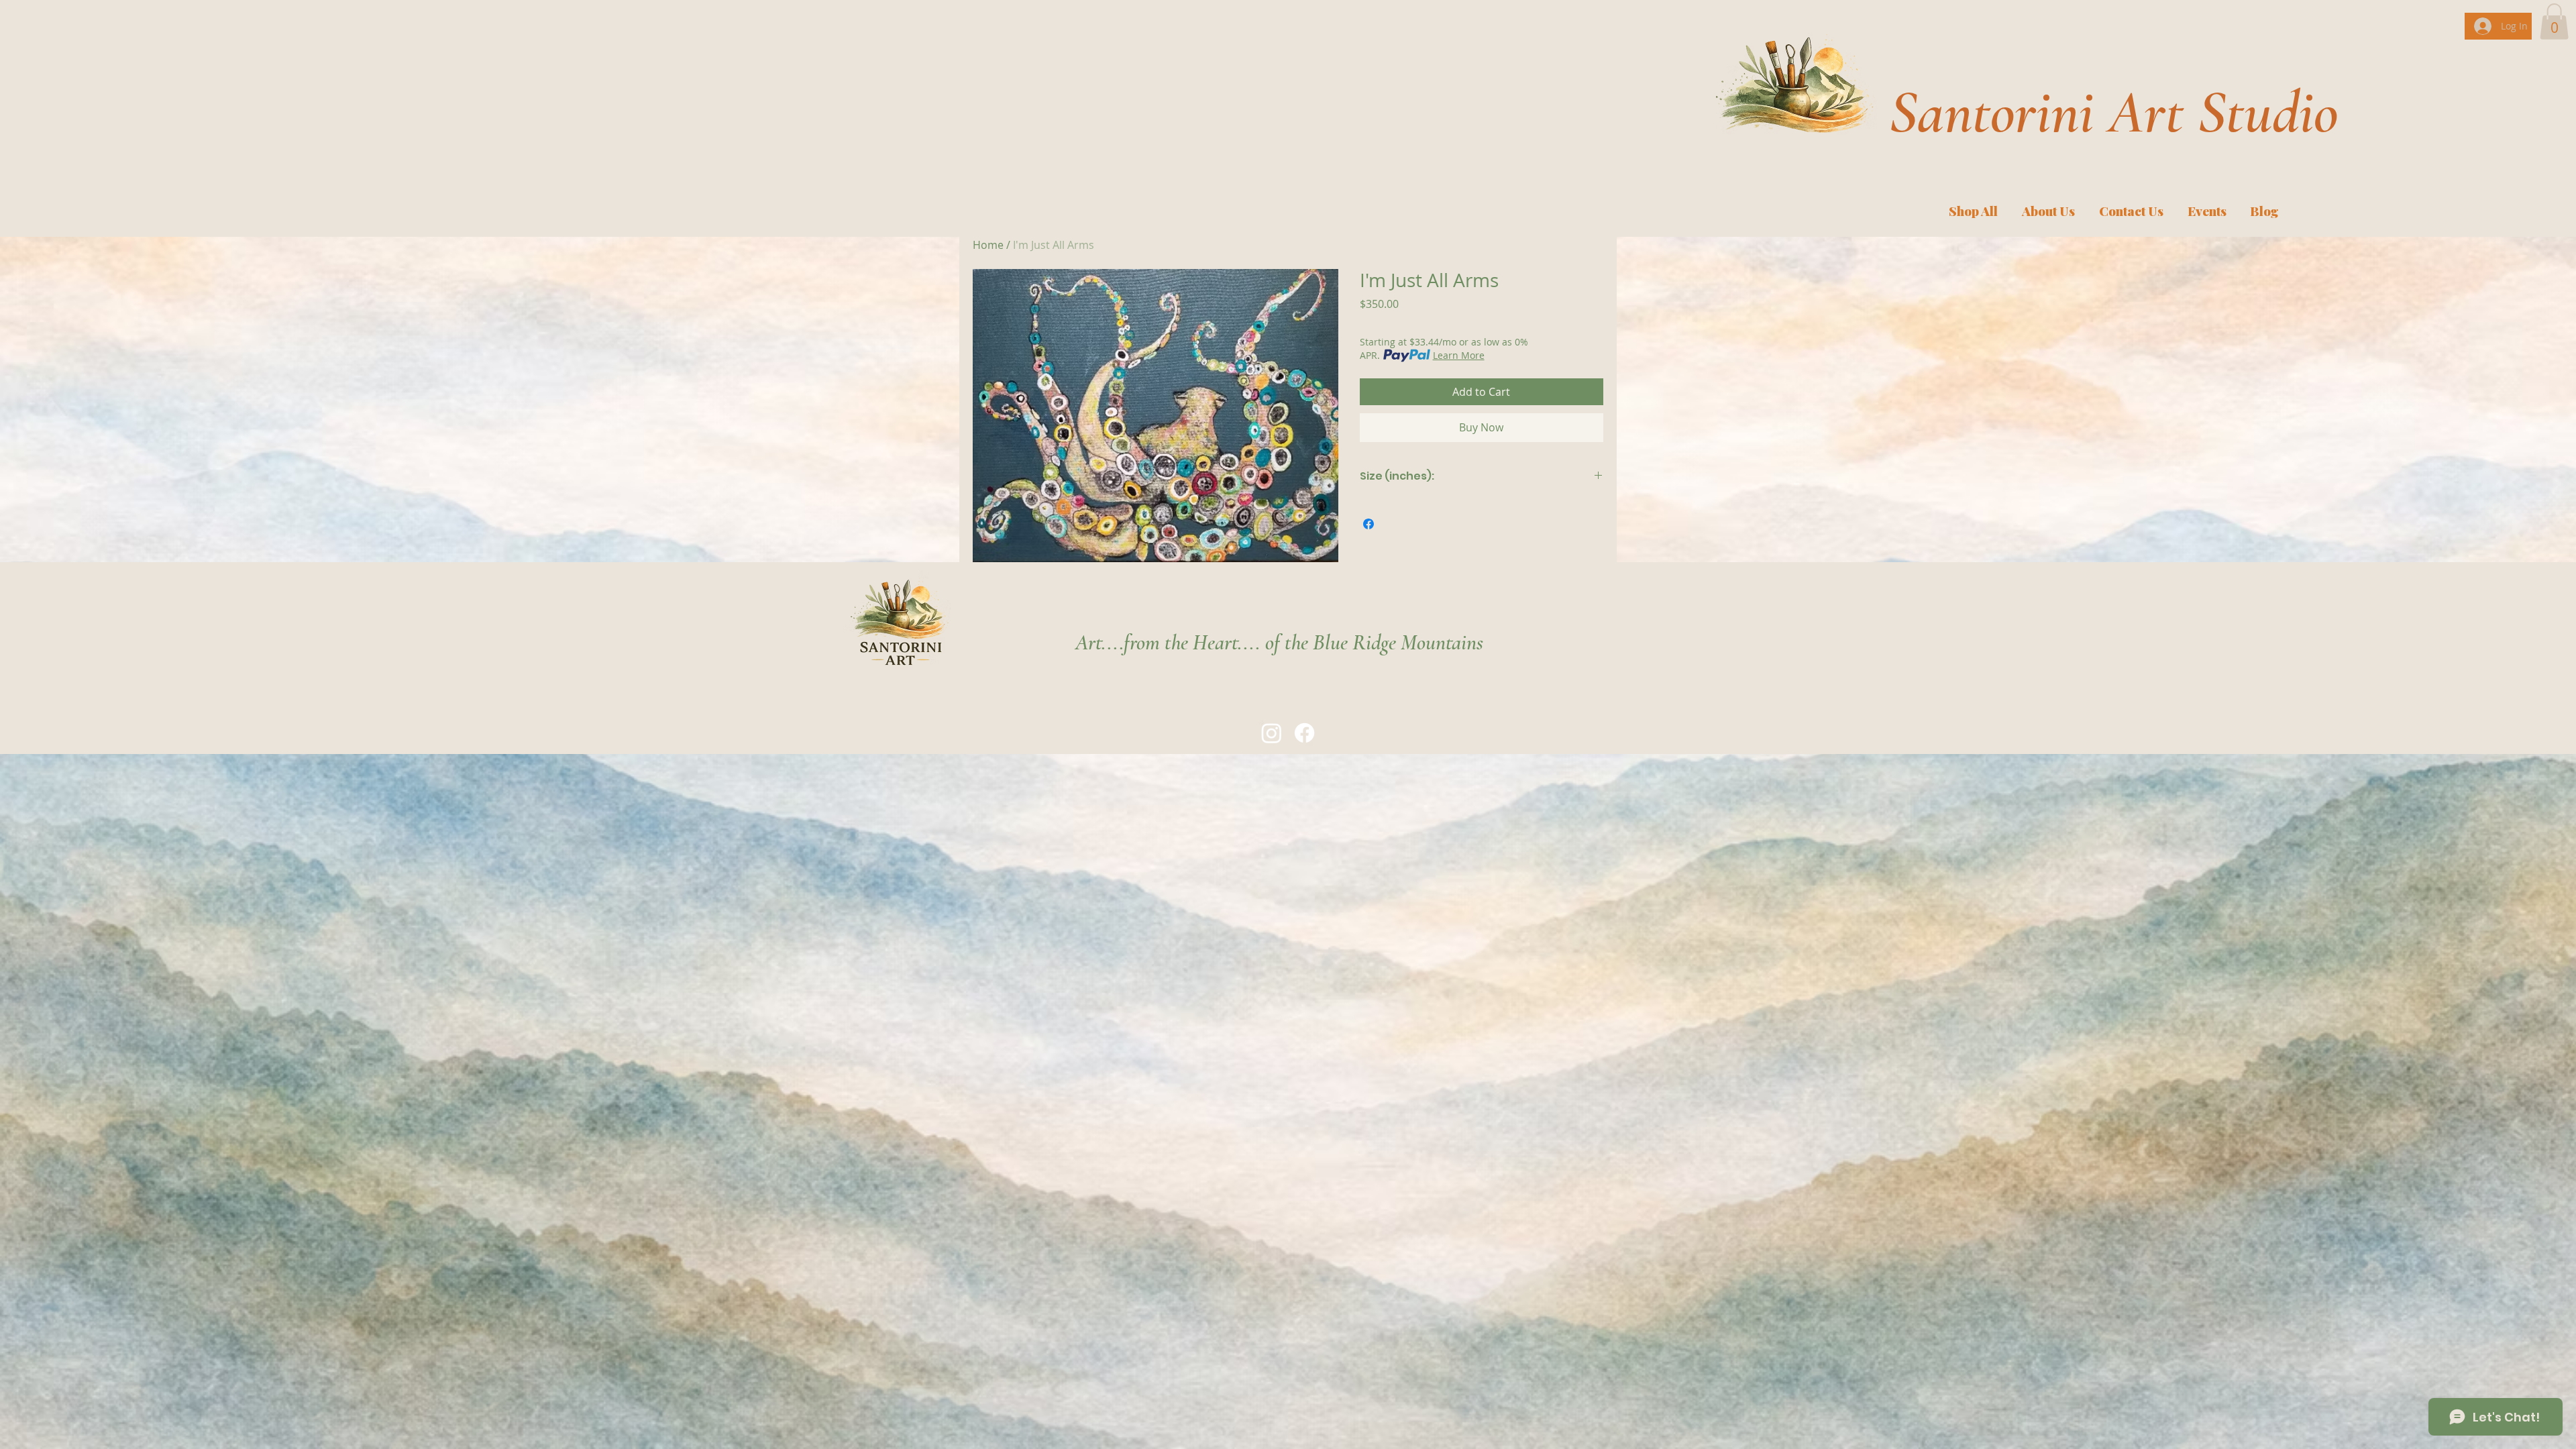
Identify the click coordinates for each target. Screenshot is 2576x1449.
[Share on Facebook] (1368, 524)
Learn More (1459, 355)
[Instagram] (1272, 733)
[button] (2554, 21)
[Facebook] (1304, 733)
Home (988, 245)
